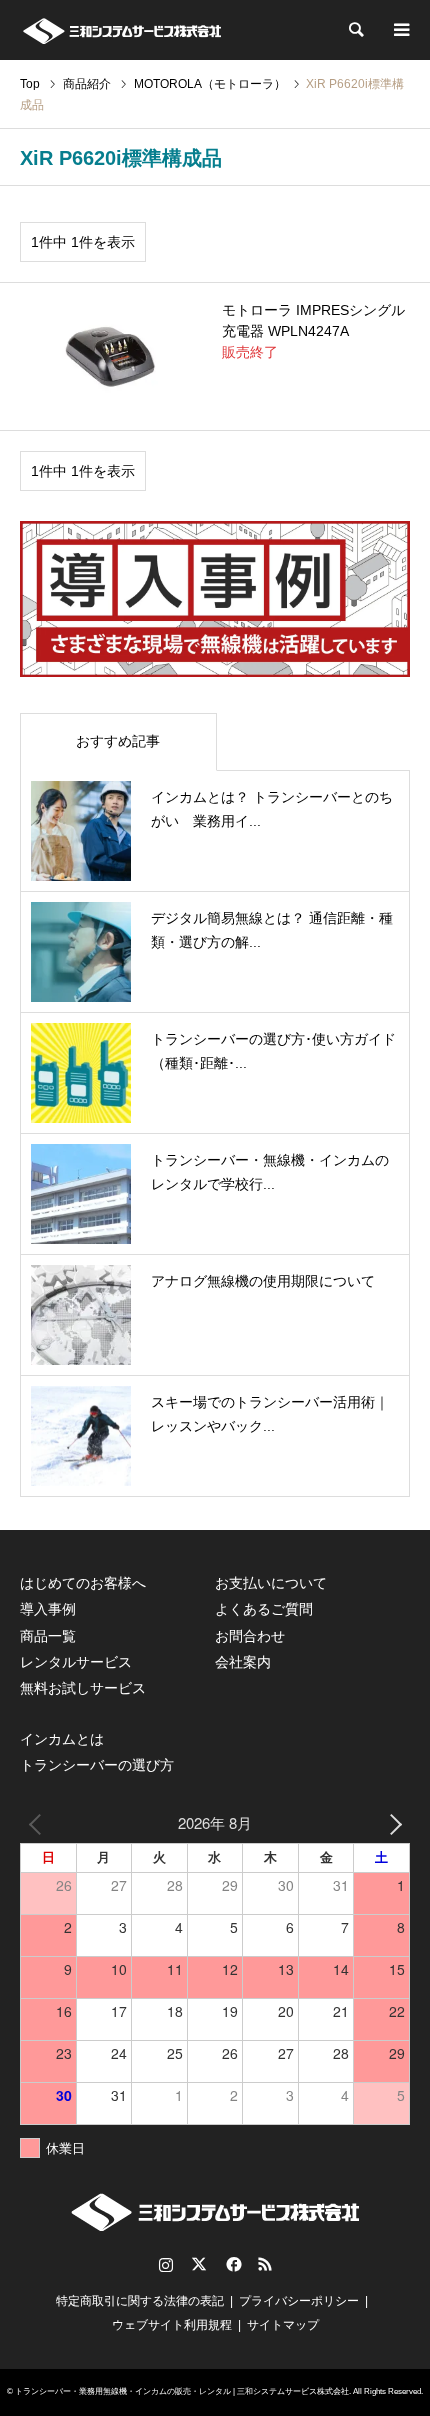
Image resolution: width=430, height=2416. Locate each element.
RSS (265, 2264)
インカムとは (62, 1739)
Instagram (166, 2264)
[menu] (400, 30)
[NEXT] (391, 1822)
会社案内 (243, 1662)
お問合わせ (250, 1636)
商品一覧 (48, 1636)
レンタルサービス (76, 1662)
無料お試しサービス (83, 1688)
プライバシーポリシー (299, 2301)
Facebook (232, 2264)
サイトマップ (283, 2325)
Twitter (199, 2264)
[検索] (355, 30)
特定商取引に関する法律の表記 (140, 2301)
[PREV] (39, 1822)
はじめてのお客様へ (83, 1583)
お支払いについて (271, 1583)
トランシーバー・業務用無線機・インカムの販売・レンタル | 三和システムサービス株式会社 (182, 2391)
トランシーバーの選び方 (97, 1765)
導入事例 (48, 1609)
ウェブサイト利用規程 (172, 2325)
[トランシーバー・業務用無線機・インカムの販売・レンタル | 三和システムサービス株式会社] (121, 30)
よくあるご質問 (264, 1609)
